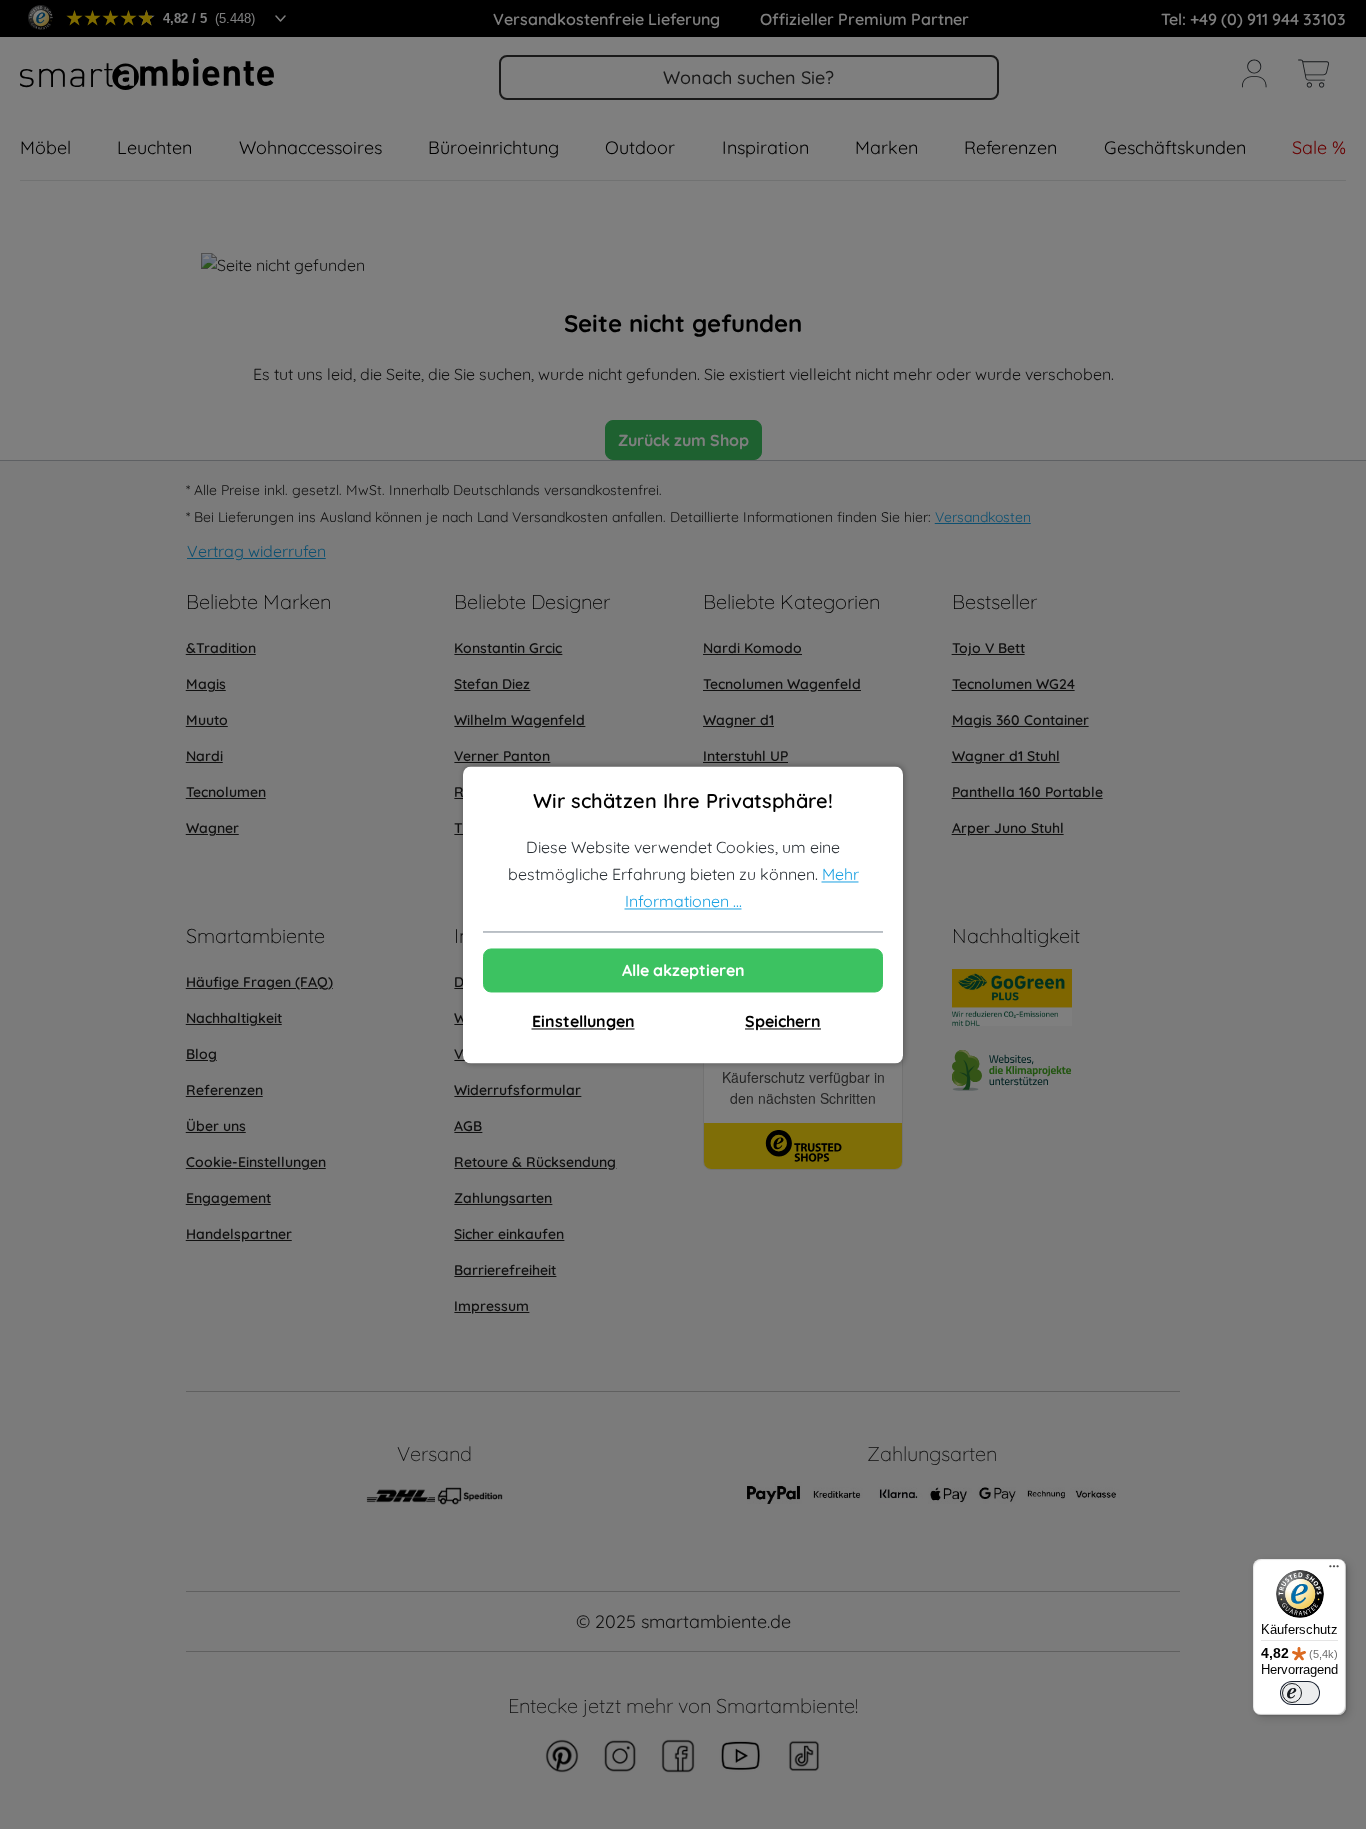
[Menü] (1334, 1571)
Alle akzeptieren (683, 970)
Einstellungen (583, 1021)
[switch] (1300, 1693)
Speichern (783, 1021)
